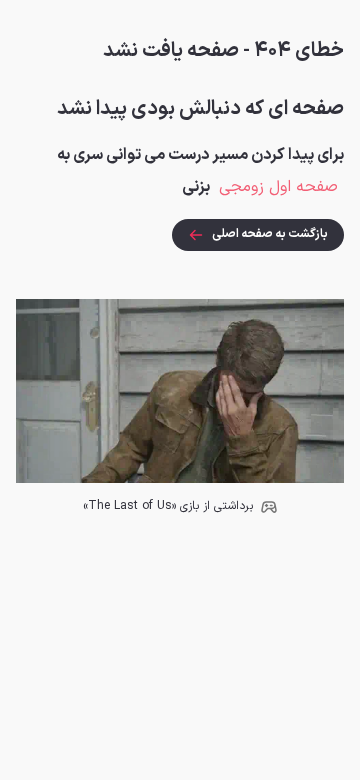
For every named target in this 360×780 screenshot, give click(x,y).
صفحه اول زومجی (278, 187)
